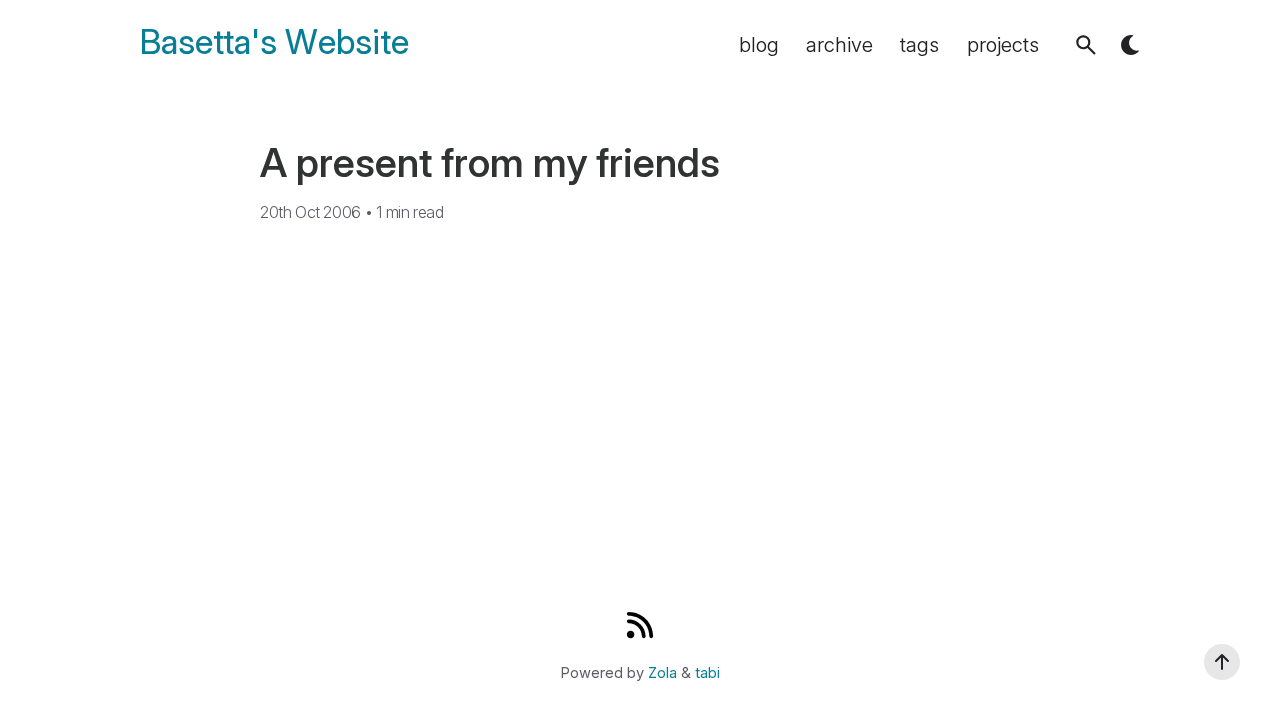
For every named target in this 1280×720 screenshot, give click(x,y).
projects (1003, 45)
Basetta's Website (274, 42)
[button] (1086, 45)
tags (919, 45)
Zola (662, 673)
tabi (707, 673)
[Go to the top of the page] (1222, 662)
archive (839, 45)
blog (759, 45)
